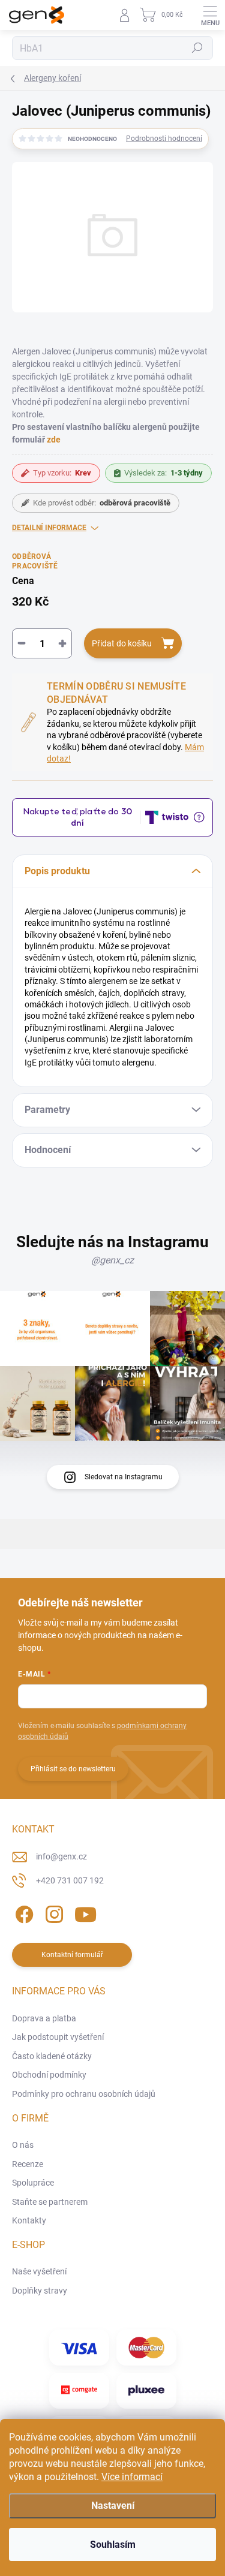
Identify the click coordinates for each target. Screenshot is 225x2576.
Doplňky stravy (40, 2291)
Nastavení (113, 2506)
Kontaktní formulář (72, 1955)
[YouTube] (85, 1912)
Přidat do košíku (122, 643)
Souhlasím (113, 2545)
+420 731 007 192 (70, 1880)
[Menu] (210, 15)
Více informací (132, 2477)
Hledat (197, 48)
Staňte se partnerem (50, 2202)
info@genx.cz (61, 1856)
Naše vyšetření (39, 2271)
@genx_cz (112, 1260)
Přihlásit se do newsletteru (73, 1769)
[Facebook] (22, 1912)
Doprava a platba (44, 2018)
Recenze (28, 2164)
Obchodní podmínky (49, 2075)
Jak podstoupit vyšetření (58, 2037)
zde (54, 440)
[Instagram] (52, 1912)
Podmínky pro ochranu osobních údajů (84, 2094)
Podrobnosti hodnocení (164, 139)
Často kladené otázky (52, 2056)
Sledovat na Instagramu (124, 1477)
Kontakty (29, 2220)
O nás (23, 2145)
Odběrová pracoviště (35, 562)
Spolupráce (33, 2183)
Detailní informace (49, 528)
